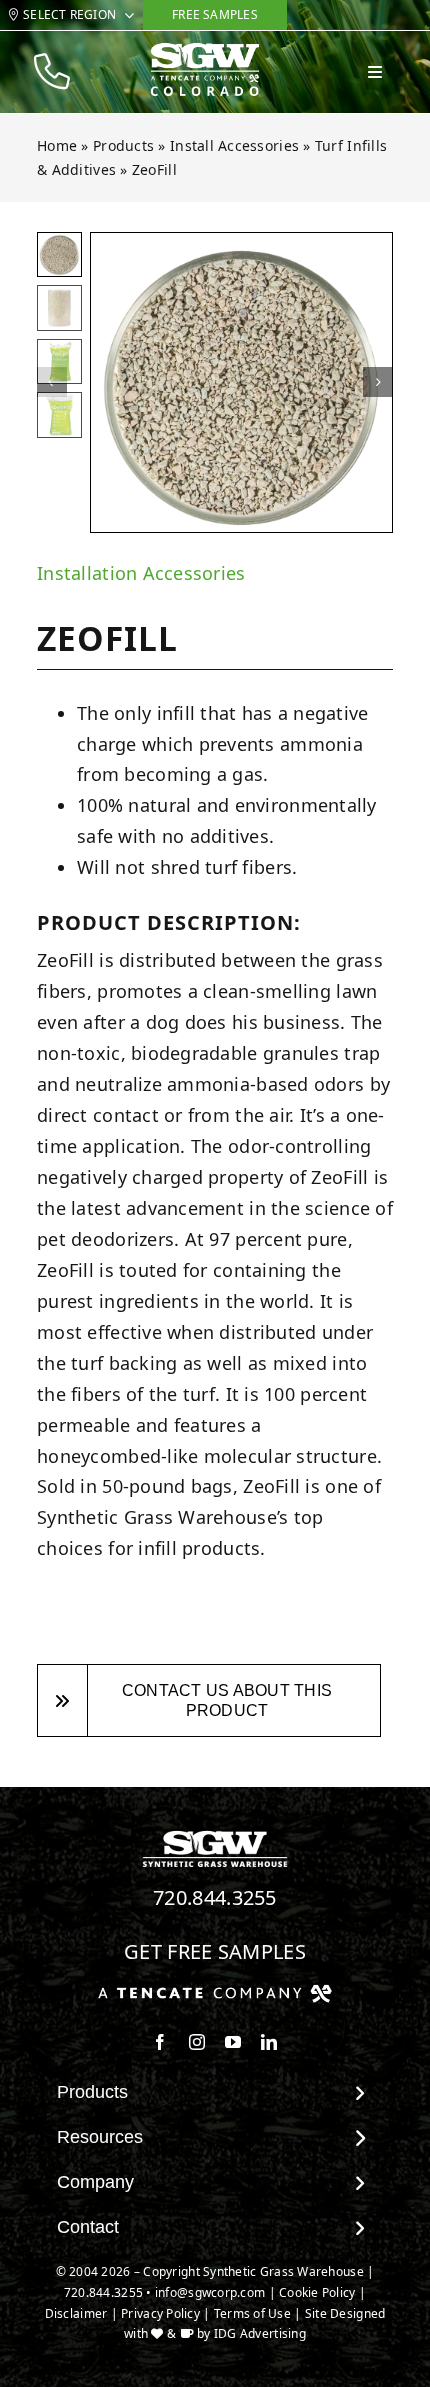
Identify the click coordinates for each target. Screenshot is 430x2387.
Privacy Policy (160, 2313)
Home (57, 145)
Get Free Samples (215, 1951)
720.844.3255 (215, 1897)
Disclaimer (76, 2313)
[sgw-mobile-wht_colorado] (205, 51)
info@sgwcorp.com (210, 2292)
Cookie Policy (317, 2292)
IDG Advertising (260, 2333)
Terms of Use (252, 2313)
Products (123, 145)
